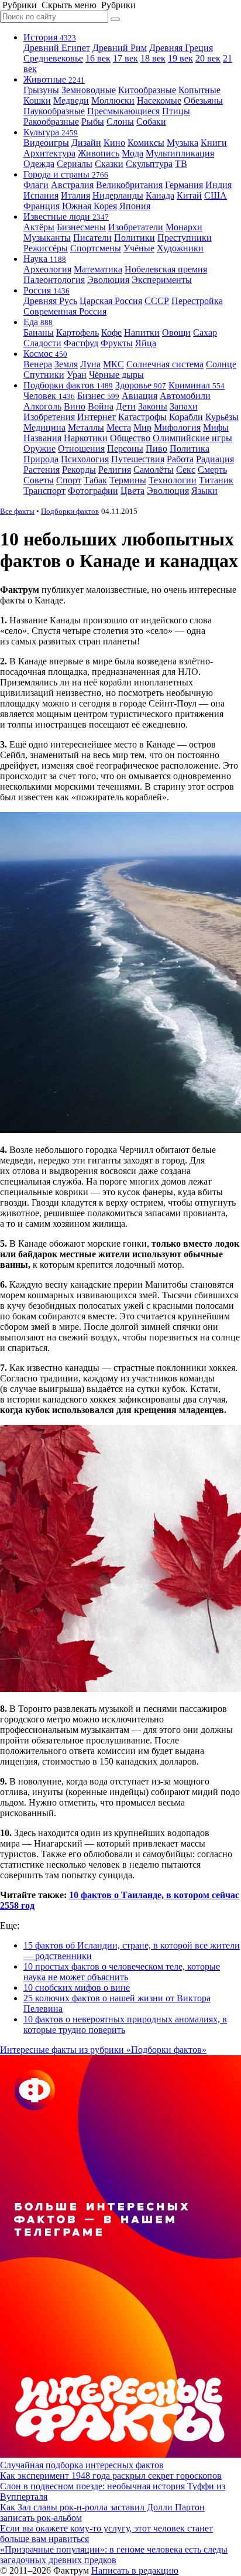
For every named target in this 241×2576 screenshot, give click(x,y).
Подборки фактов (68, 385)
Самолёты (154, 470)
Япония (135, 206)
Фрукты (117, 343)
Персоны (125, 448)
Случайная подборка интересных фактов (82, 2465)
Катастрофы (142, 417)
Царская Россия (111, 301)
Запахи (184, 406)
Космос (45, 354)
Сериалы (75, 164)
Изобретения (49, 417)
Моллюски (113, 100)
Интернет (97, 417)
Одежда (39, 164)
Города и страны (66, 174)
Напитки (142, 332)
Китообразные (147, 90)
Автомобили (185, 396)
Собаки (151, 122)
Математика (98, 269)
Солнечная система (165, 364)
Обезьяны (203, 100)
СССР (157, 301)
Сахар (205, 332)
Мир (142, 427)
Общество (130, 438)
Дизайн (86, 143)
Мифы (216, 427)
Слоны (120, 122)
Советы (39, 480)
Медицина (44, 427)
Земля (66, 364)
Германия (184, 185)
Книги (214, 143)
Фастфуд (81, 343)
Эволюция (108, 280)
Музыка (183, 143)
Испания (41, 195)
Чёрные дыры (116, 375)
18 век (153, 58)
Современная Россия (65, 311)
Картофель (78, 332)
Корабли (186, 417)
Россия (47, 290)
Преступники (185, 238)
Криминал (197, 385)
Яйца (146, 343)
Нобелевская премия (166, 269)
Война (101, 406)
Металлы (86, 427)
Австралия (72, 185)
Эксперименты (162, 280)
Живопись (99, 153)
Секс (186, 470)
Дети (126, 406)
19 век (180, 58)
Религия (115, 470)
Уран (77, 375)
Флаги (36, 185)
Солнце (221, 364)
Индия (218, 185)
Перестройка (197, 301)
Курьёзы (222, 417)
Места (119, 427)
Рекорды (79, 470)
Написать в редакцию (135, 2570)
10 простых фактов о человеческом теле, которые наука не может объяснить (122, 1972)
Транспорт (44, 491)
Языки (204, 491)
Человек (49, 396)
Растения (42, 470)
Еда (38, 322)
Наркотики (86, 438)
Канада (160, 195)
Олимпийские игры (192, 438)
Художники (180, 248)
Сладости (42, 343)
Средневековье (53, 58)
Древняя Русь (50, 301)
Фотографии (93, 491)
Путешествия (138, 459)
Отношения (81, 448)
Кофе (111, 332)
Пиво (156, 448)
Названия (42, 438)
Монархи (184, 227)
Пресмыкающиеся (123, 111)
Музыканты (47, 238)
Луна (90, 364)
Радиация (215, 459)
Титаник (216, 480)
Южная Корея (89, 206)
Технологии (173, 480)
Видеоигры (46, 143)
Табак (95, 480)
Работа (180, 459)
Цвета (132, 491)
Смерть (212, 470)
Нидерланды (118, 195)
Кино (114, 143)
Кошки (37, 100)
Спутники (44, 375)
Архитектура (49, 153)
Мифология (177, 427)
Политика (190, 448)
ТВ (181, 164)
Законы (153, 406)
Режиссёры (46, 248)
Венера (38, 364)
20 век (208, 58)
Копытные (199, 90)
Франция (42, 206)
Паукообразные (54, 111)
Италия (75, 195)
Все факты (17, 511)
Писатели (92, 238)
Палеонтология (54, 280)
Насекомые (159, 100)
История (50, 37)
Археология (47, 269)
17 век (125, 58)
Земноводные (89, 90)
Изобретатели (136, 227)
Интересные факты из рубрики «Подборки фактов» (103, 2050)
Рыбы (93, 122)
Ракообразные (51, 122)
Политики (135, 238)
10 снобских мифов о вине (77, 1988)
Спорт (69, 480)
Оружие (39, 448)
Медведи (71, 100)
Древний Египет (57, 48)
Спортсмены (96, 248)
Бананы (39, 332)
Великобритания (129, 185)
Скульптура (149, 164)
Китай (189, 195)
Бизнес (98, 396)
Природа (41, 459)
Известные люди (66, 216)
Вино (75, 406)
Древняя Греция (181, 48)
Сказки (109, 164)
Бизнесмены (81, 227)
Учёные (139, 248)
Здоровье (141, 385)
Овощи (176, 332)
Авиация (140, 396)
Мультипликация (180, 153)
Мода (132, 153)
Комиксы (146, 143)
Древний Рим (120, 48)
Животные (54, 79)
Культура (51, 132)
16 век (98, 58)
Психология (85, 459)
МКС (113, 364)
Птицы (176, 111)
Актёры (39, 227)
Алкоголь (42, 406)
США (216, 195)
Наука (45, 259)
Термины (128, 480)
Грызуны (41, 90)
